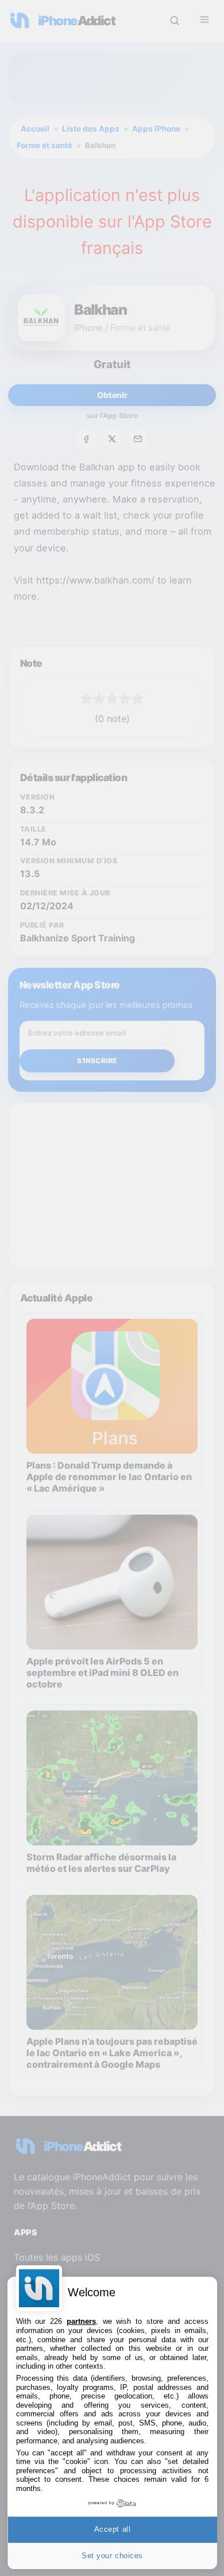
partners (81, 2321)
